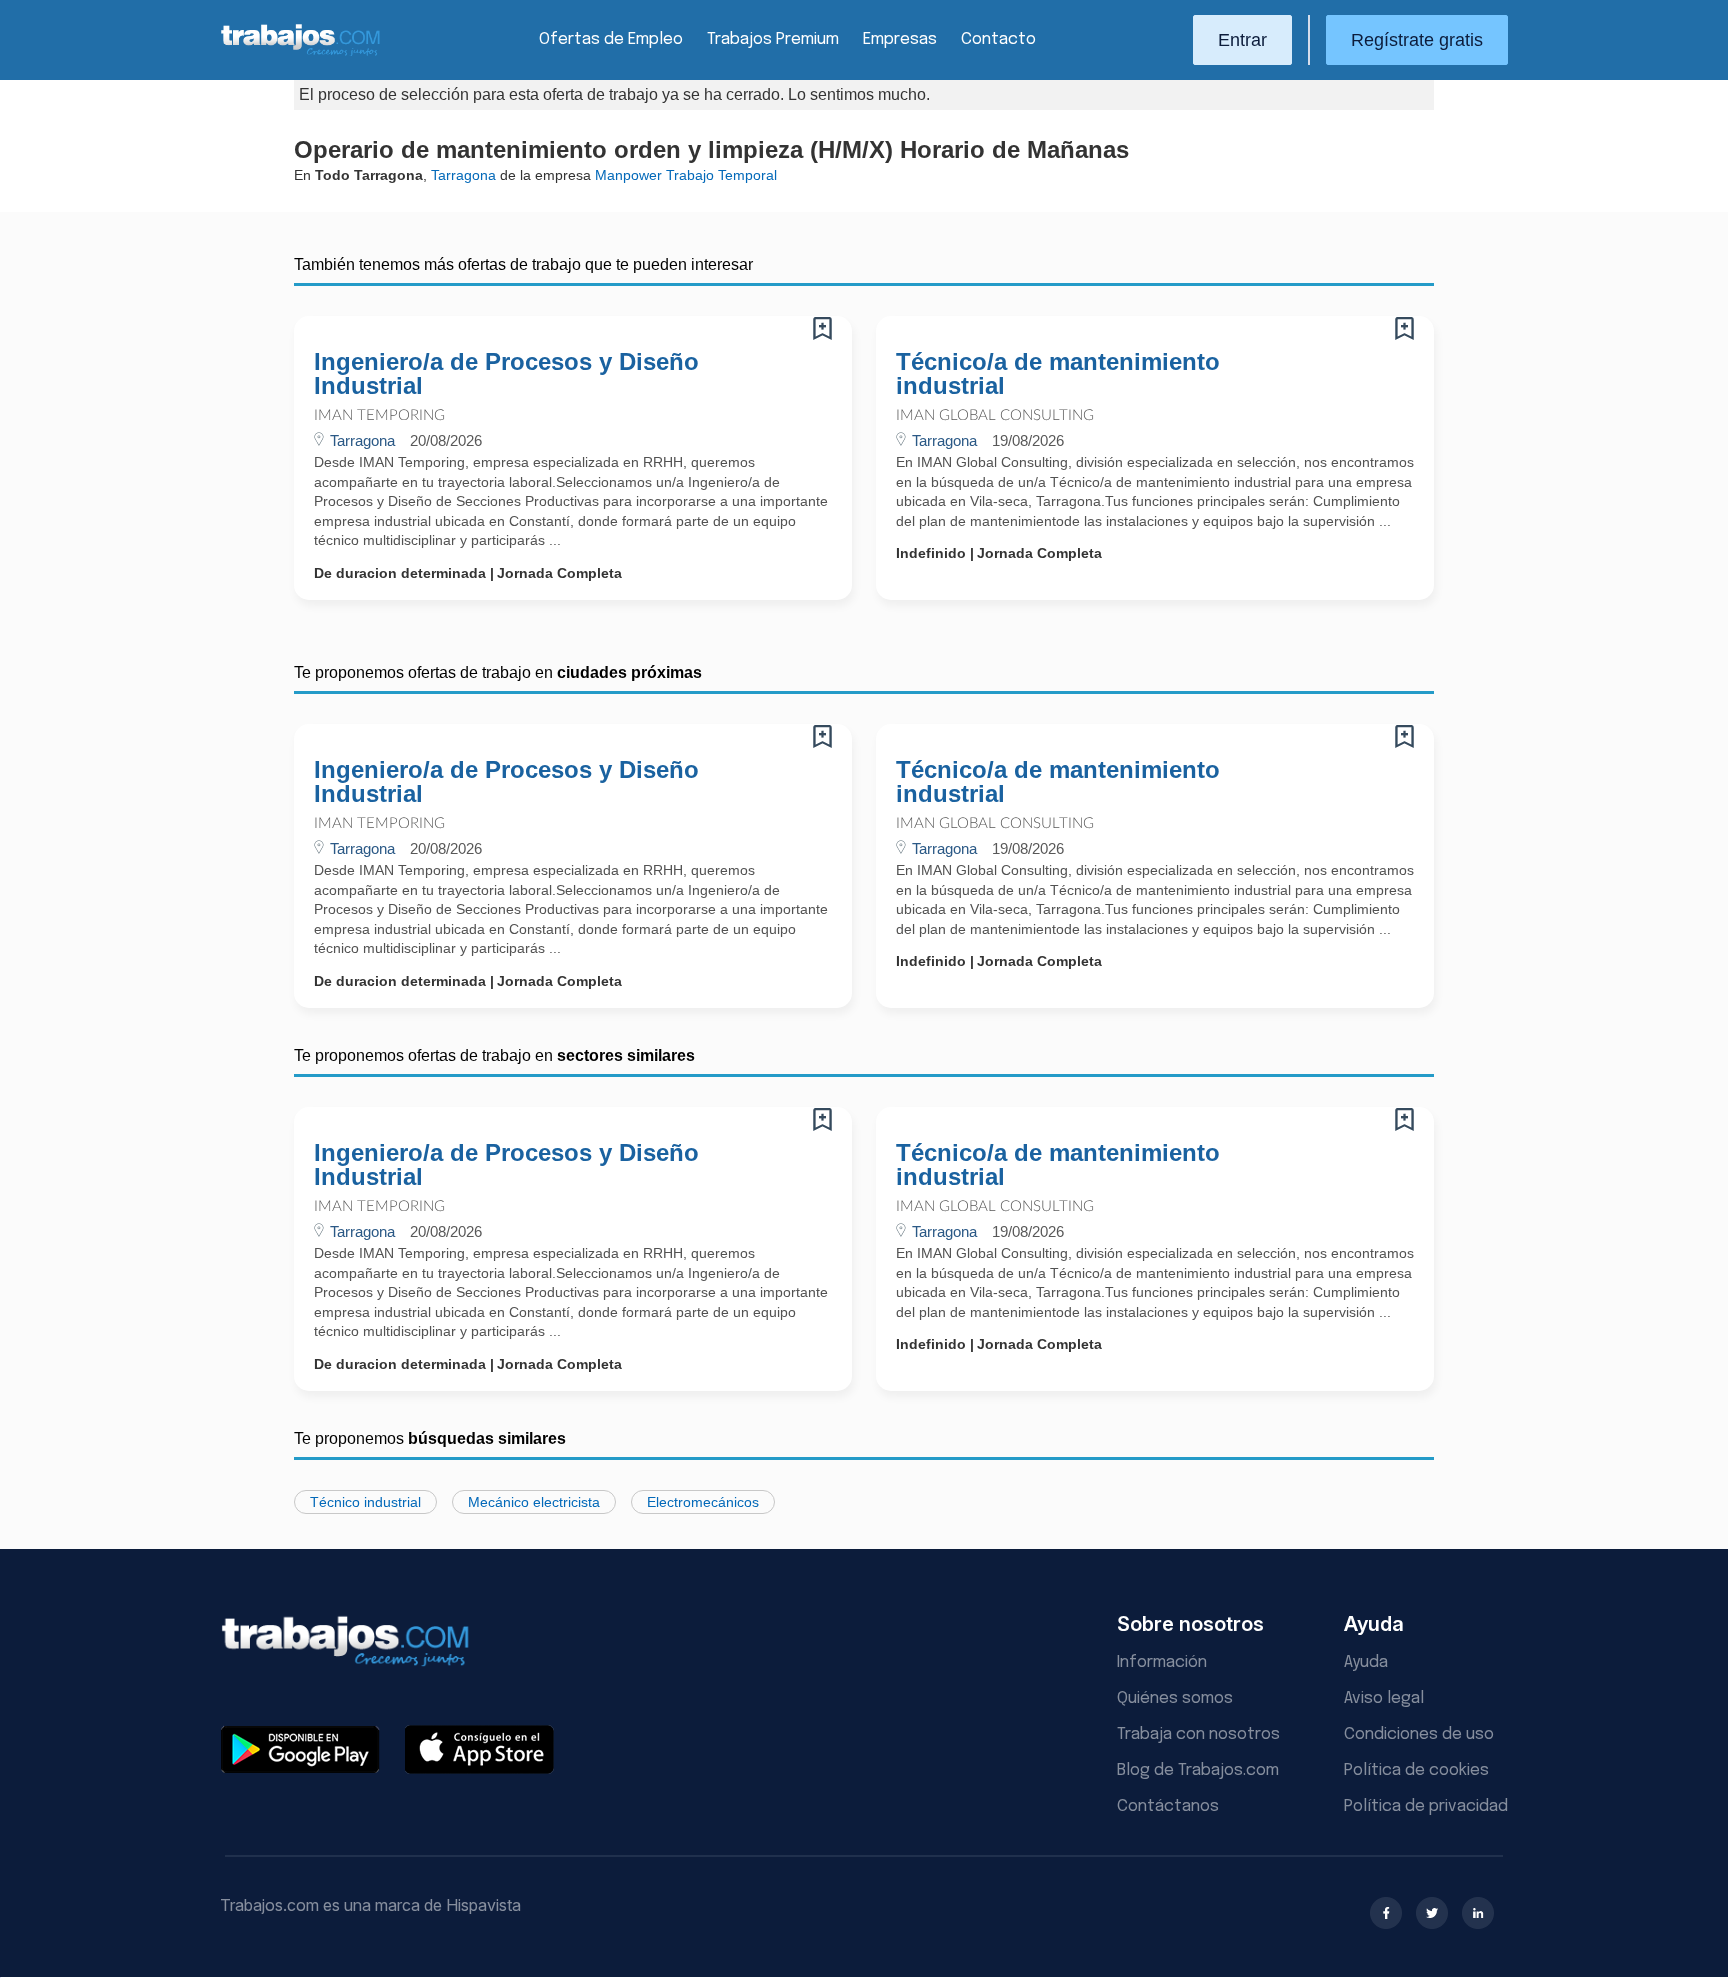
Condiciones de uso (1419, 1734)
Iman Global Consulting (995, 415)
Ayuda (1366, 1662)
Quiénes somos (1175, 1698)
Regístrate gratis (1417, 40)
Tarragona (463, 175)
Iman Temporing (379, 415)
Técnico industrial (365, 1502)
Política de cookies (1416, 1770)
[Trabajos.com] (301, 53)
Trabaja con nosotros (1198, 1734)
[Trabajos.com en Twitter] (1432, 1913)
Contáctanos (1168, 1806)
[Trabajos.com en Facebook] (1386, 1913)
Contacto (998, 39)
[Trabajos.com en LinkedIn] (1478, 1913)
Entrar (1242, 40)
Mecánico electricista (534, 1502)
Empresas (900, 39)
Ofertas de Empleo (611, 39)
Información (1162, 1662)
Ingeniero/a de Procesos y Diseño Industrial (506, 374)
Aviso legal (1384, 1698)
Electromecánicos (703, 1502)
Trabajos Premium (773, 39)
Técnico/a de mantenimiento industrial (1058, 374)
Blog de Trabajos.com (1198, 1770)
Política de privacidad (1426, 1806)
